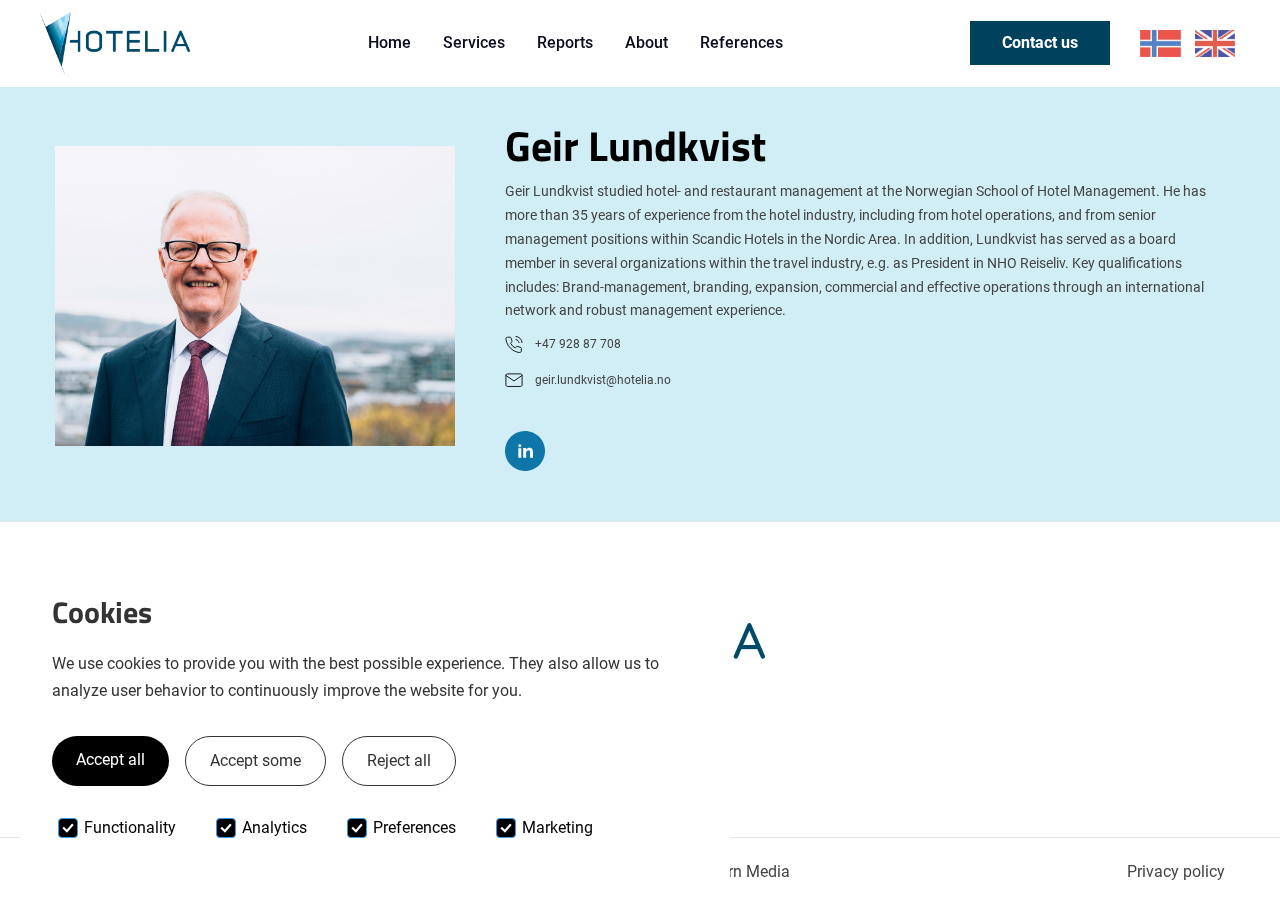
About (646, 42)
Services (474, 42)
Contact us (1040, 42)
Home (389, 42)
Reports (565, 42)
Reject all (399, 760)
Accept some (255, 760)
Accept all (110, 759)
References (741, 42)
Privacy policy (1176, 871)
